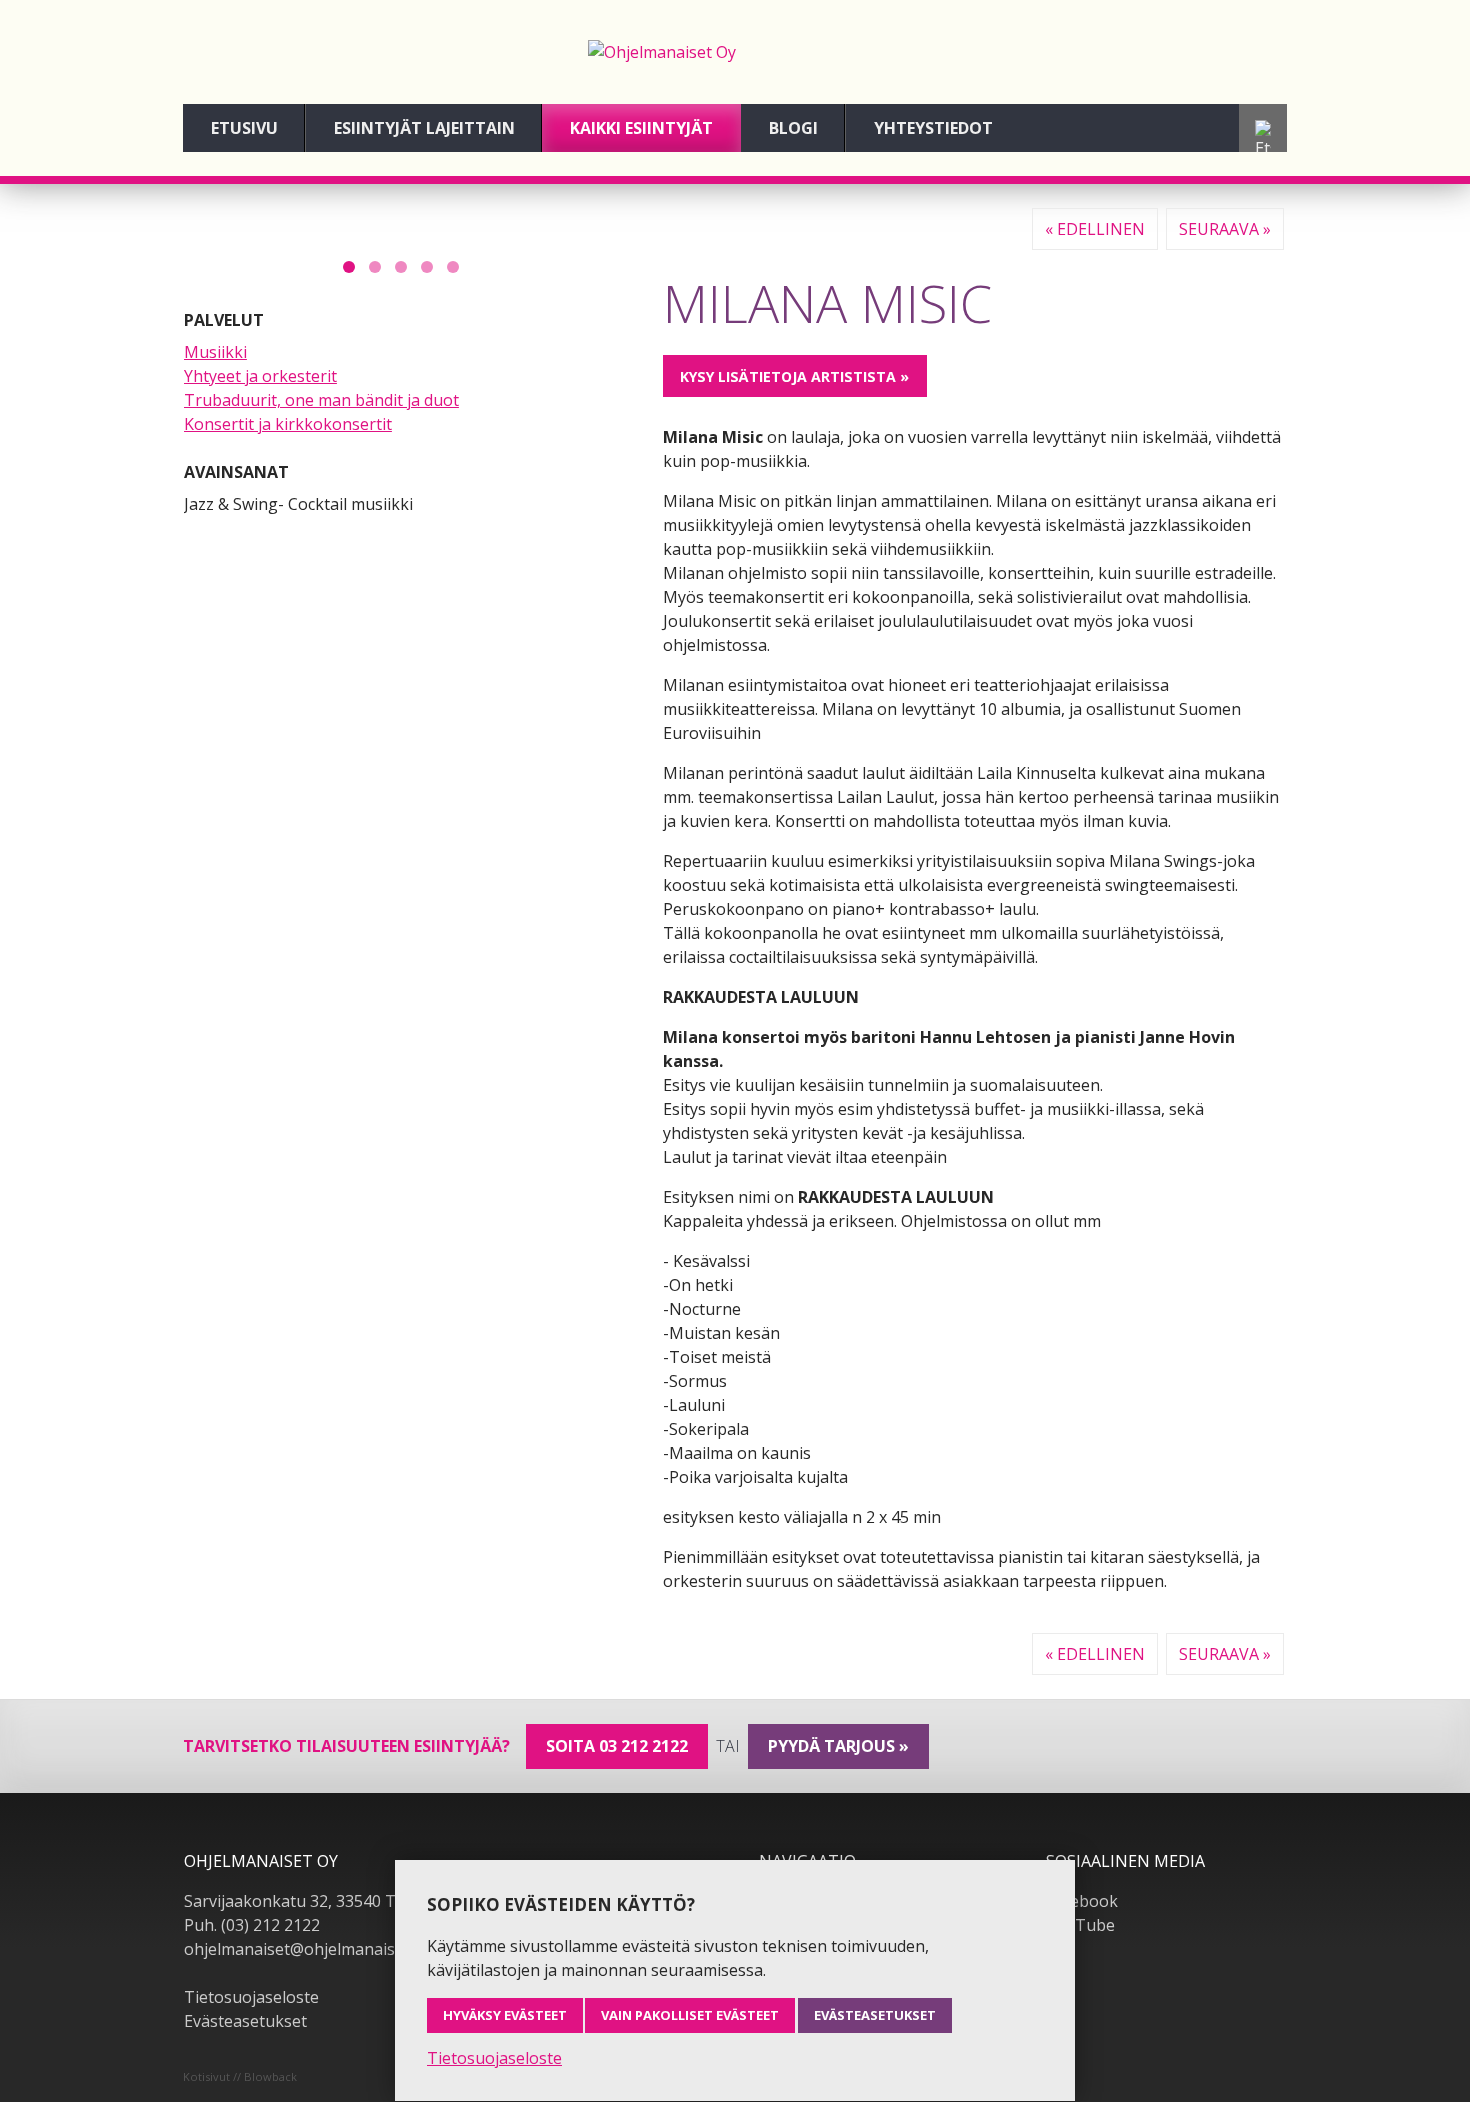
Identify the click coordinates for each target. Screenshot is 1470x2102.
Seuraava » (1225, 229)
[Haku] (1263, 140)
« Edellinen (1095, 229)
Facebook (1082, 1901)
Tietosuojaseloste (251, 1997)
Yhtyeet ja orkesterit (260, 376)
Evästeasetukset (245, 2021)
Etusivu (244, 128)
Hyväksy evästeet (505, 2015)
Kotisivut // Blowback (240, 2076)
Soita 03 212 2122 (617, 1746)
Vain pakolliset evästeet (690, 2015)
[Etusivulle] (735, 52)
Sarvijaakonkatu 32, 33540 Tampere (319, 1901)
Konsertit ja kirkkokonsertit (288, 424)
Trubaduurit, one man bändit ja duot (321, 400)
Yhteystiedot (933, 128)
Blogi (793, 128)
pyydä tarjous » (838, 1746)
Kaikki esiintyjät (641, 128)
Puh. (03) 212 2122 (252, 1925)
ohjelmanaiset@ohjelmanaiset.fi (303, 1949)
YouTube (1080, 1925)
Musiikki (215, 352)
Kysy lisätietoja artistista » (794, 376)
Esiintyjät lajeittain (424, 128)
